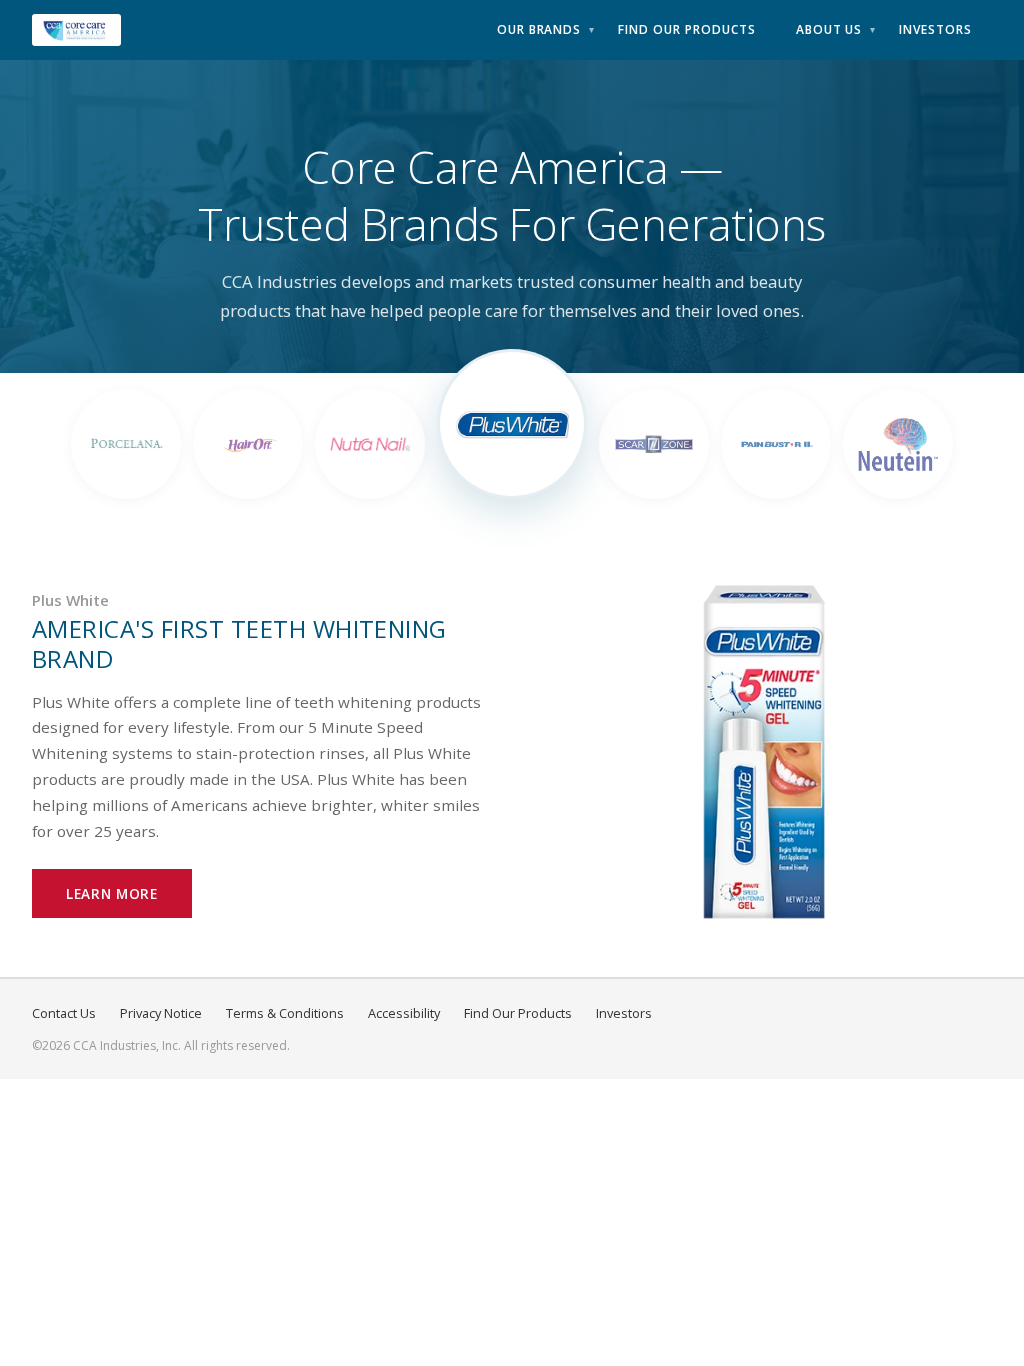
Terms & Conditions (285, 1013)
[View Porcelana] (126, 444)
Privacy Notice (161, 1013)
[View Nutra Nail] (370, 444)
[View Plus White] (512, 424)
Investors (935, 29)
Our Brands (539, 29)
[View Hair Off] (248, 444)
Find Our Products (686, 29)
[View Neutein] (898, 444)
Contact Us (64, 1013)
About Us (829, 29)
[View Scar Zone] (654, 444)
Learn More (112, 893)
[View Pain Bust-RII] (776, 444)
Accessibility (404, 1013)
